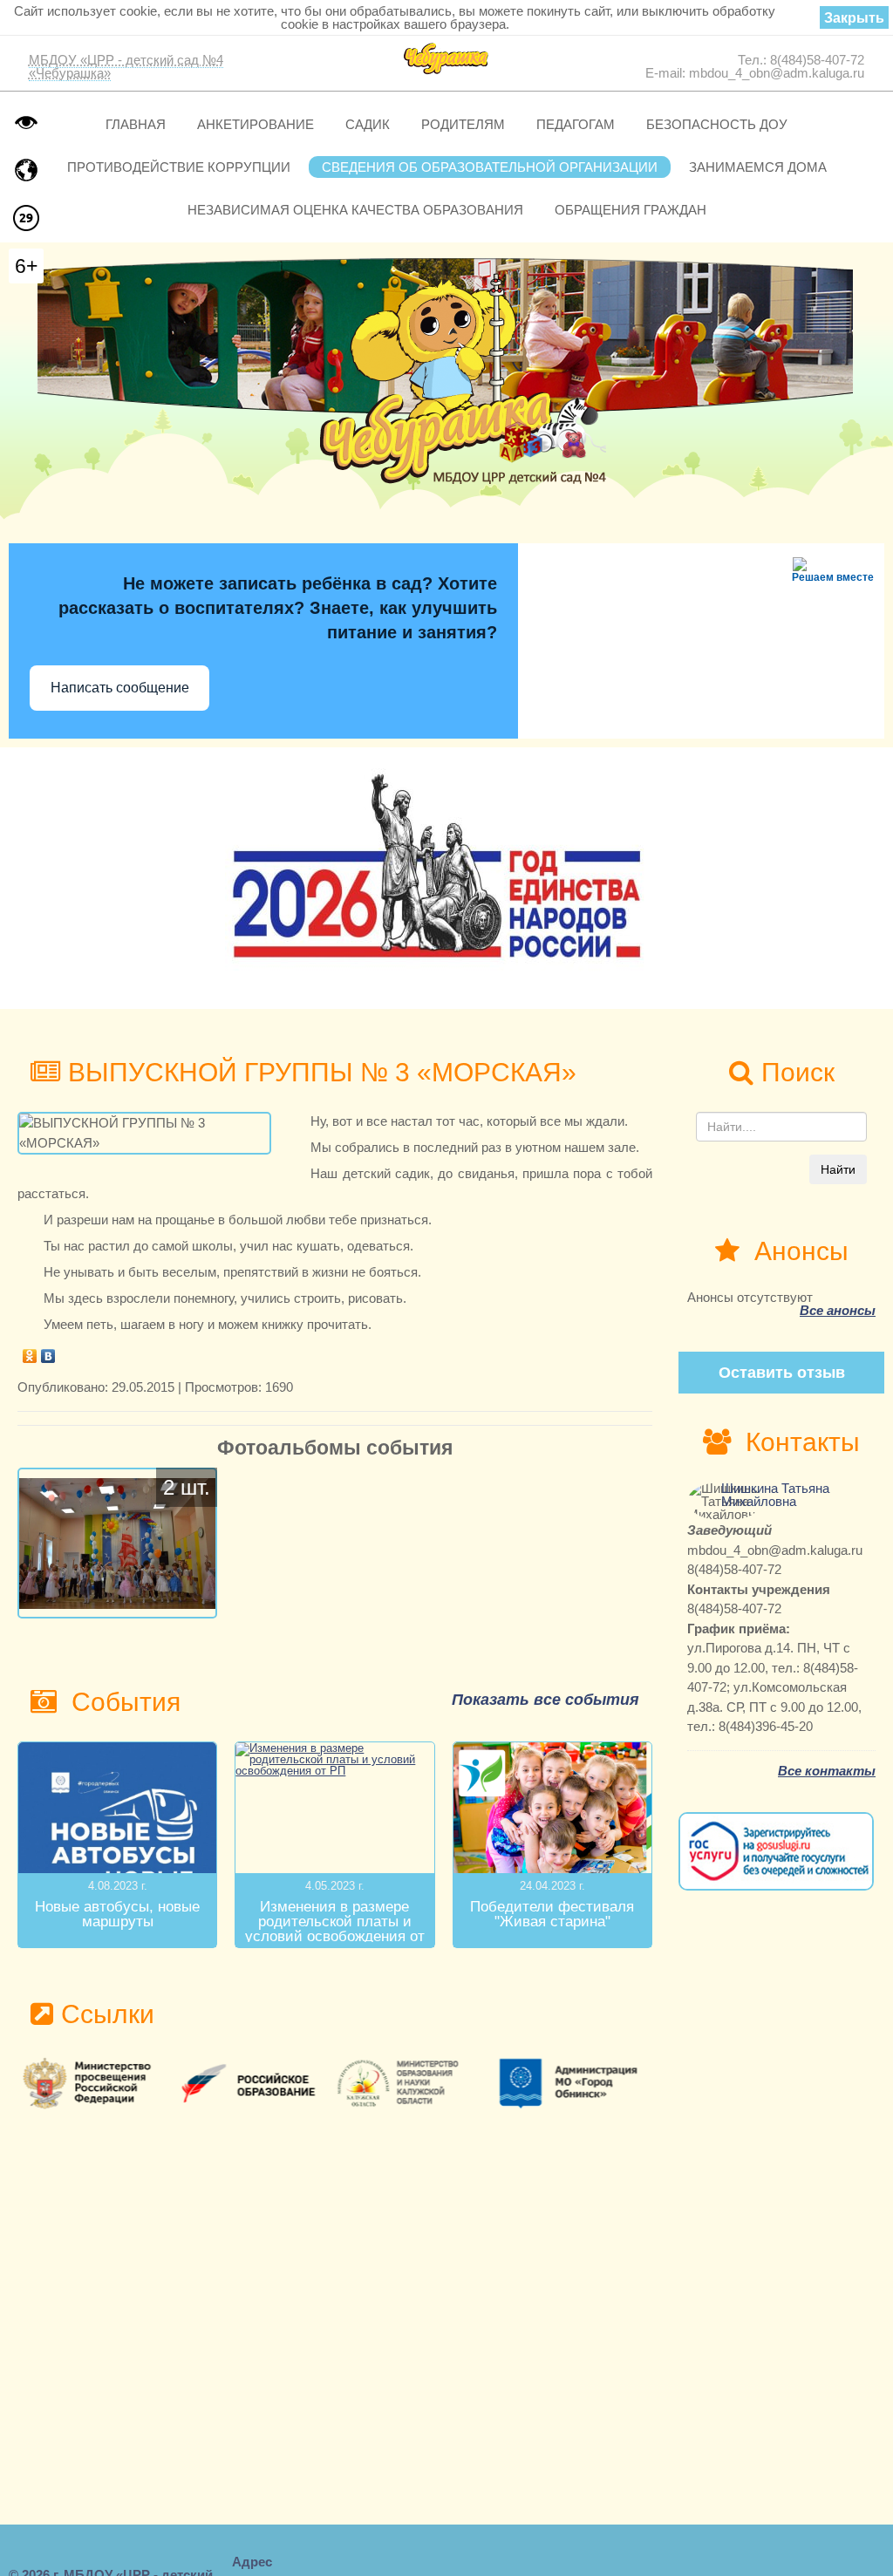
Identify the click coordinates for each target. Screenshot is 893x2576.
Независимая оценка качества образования (355, 210)
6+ (26, 266)
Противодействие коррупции (179, 167)
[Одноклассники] (30, 1352)
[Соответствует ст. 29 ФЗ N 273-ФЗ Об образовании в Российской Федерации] (26, 218)
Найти (838, 1169)
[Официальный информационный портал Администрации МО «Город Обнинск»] (573, 2083)
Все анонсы (838, 1310)
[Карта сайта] (26, 170)
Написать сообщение (120, 688)
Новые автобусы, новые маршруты (117, 1914)
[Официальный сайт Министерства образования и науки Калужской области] (414, 2083)
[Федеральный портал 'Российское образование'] (256, 2083)
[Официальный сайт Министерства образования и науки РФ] (97, 2083)
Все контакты (827, 1771)
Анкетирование (256, 124)
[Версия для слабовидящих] (26, 122)
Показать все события (545, 1700)
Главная (136, 124)
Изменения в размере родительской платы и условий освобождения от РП (335, 1929)
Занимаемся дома (758, 167)
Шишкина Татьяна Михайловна (775, 1495)
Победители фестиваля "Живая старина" (552, 1914)
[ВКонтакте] (48, 1352)
